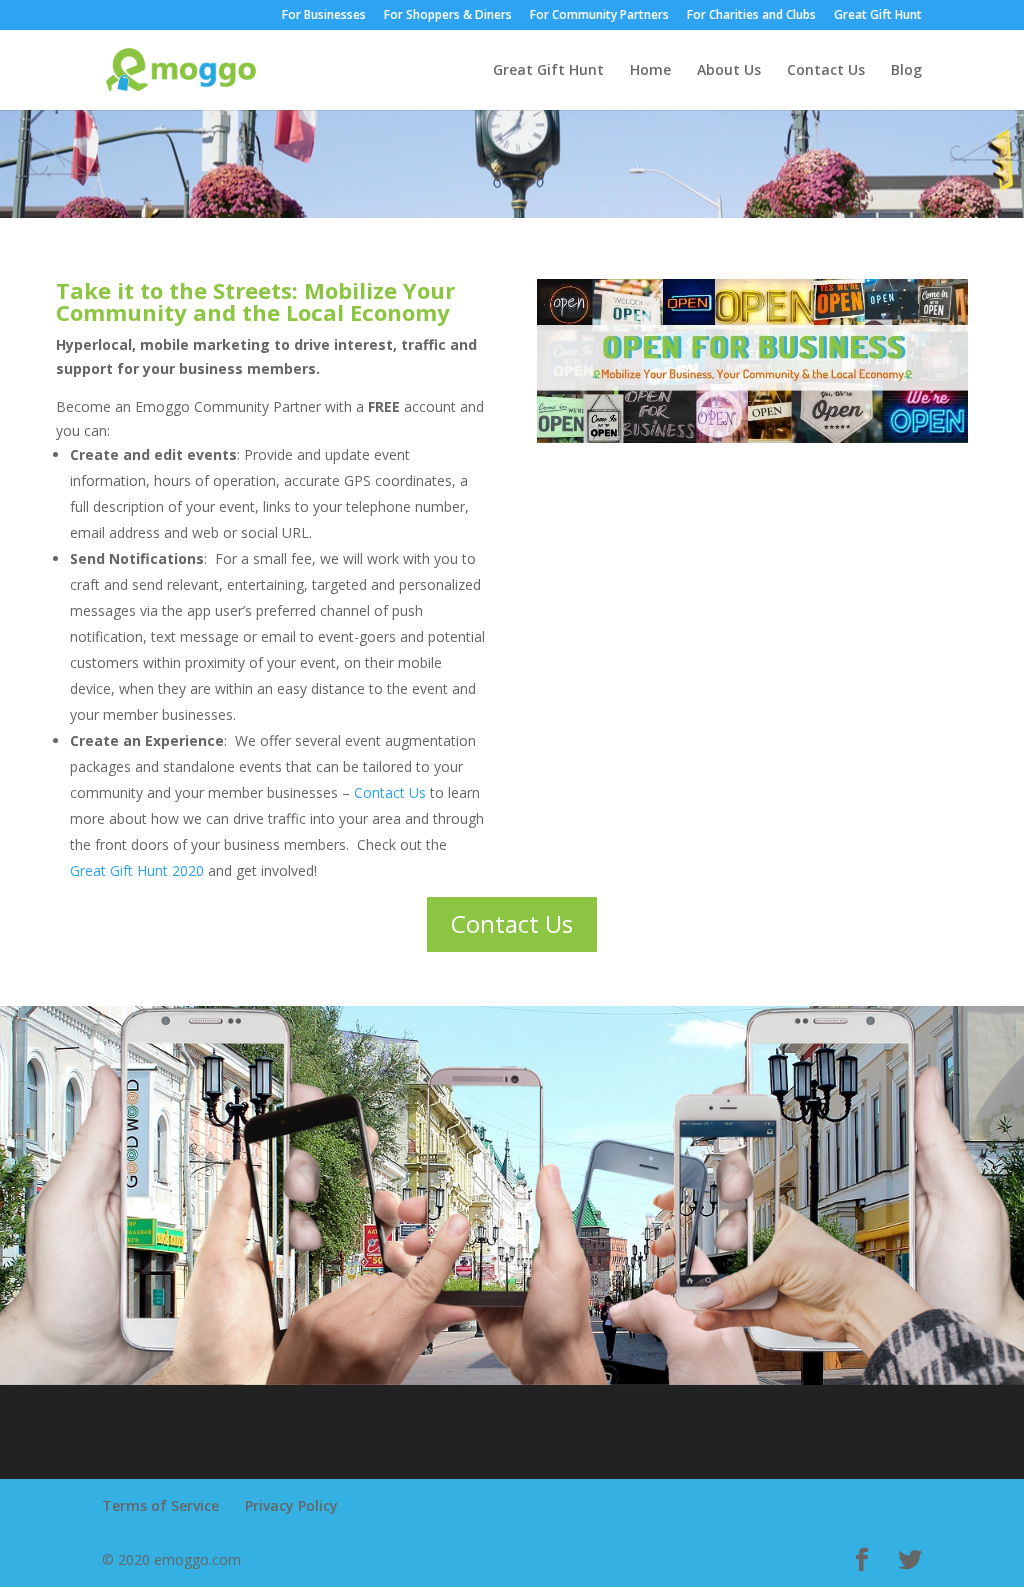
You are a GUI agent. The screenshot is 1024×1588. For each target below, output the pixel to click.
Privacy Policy (291, 1505)
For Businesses (324, 16)
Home (650, 71)
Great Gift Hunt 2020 (137, 870)
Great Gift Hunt (878, 16)
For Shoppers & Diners (448, 16)
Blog (906, 71)
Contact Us (826, 71)
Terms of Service (160, 1505)
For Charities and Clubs (751, 16)
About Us (729, 71)
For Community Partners (599, 16)
